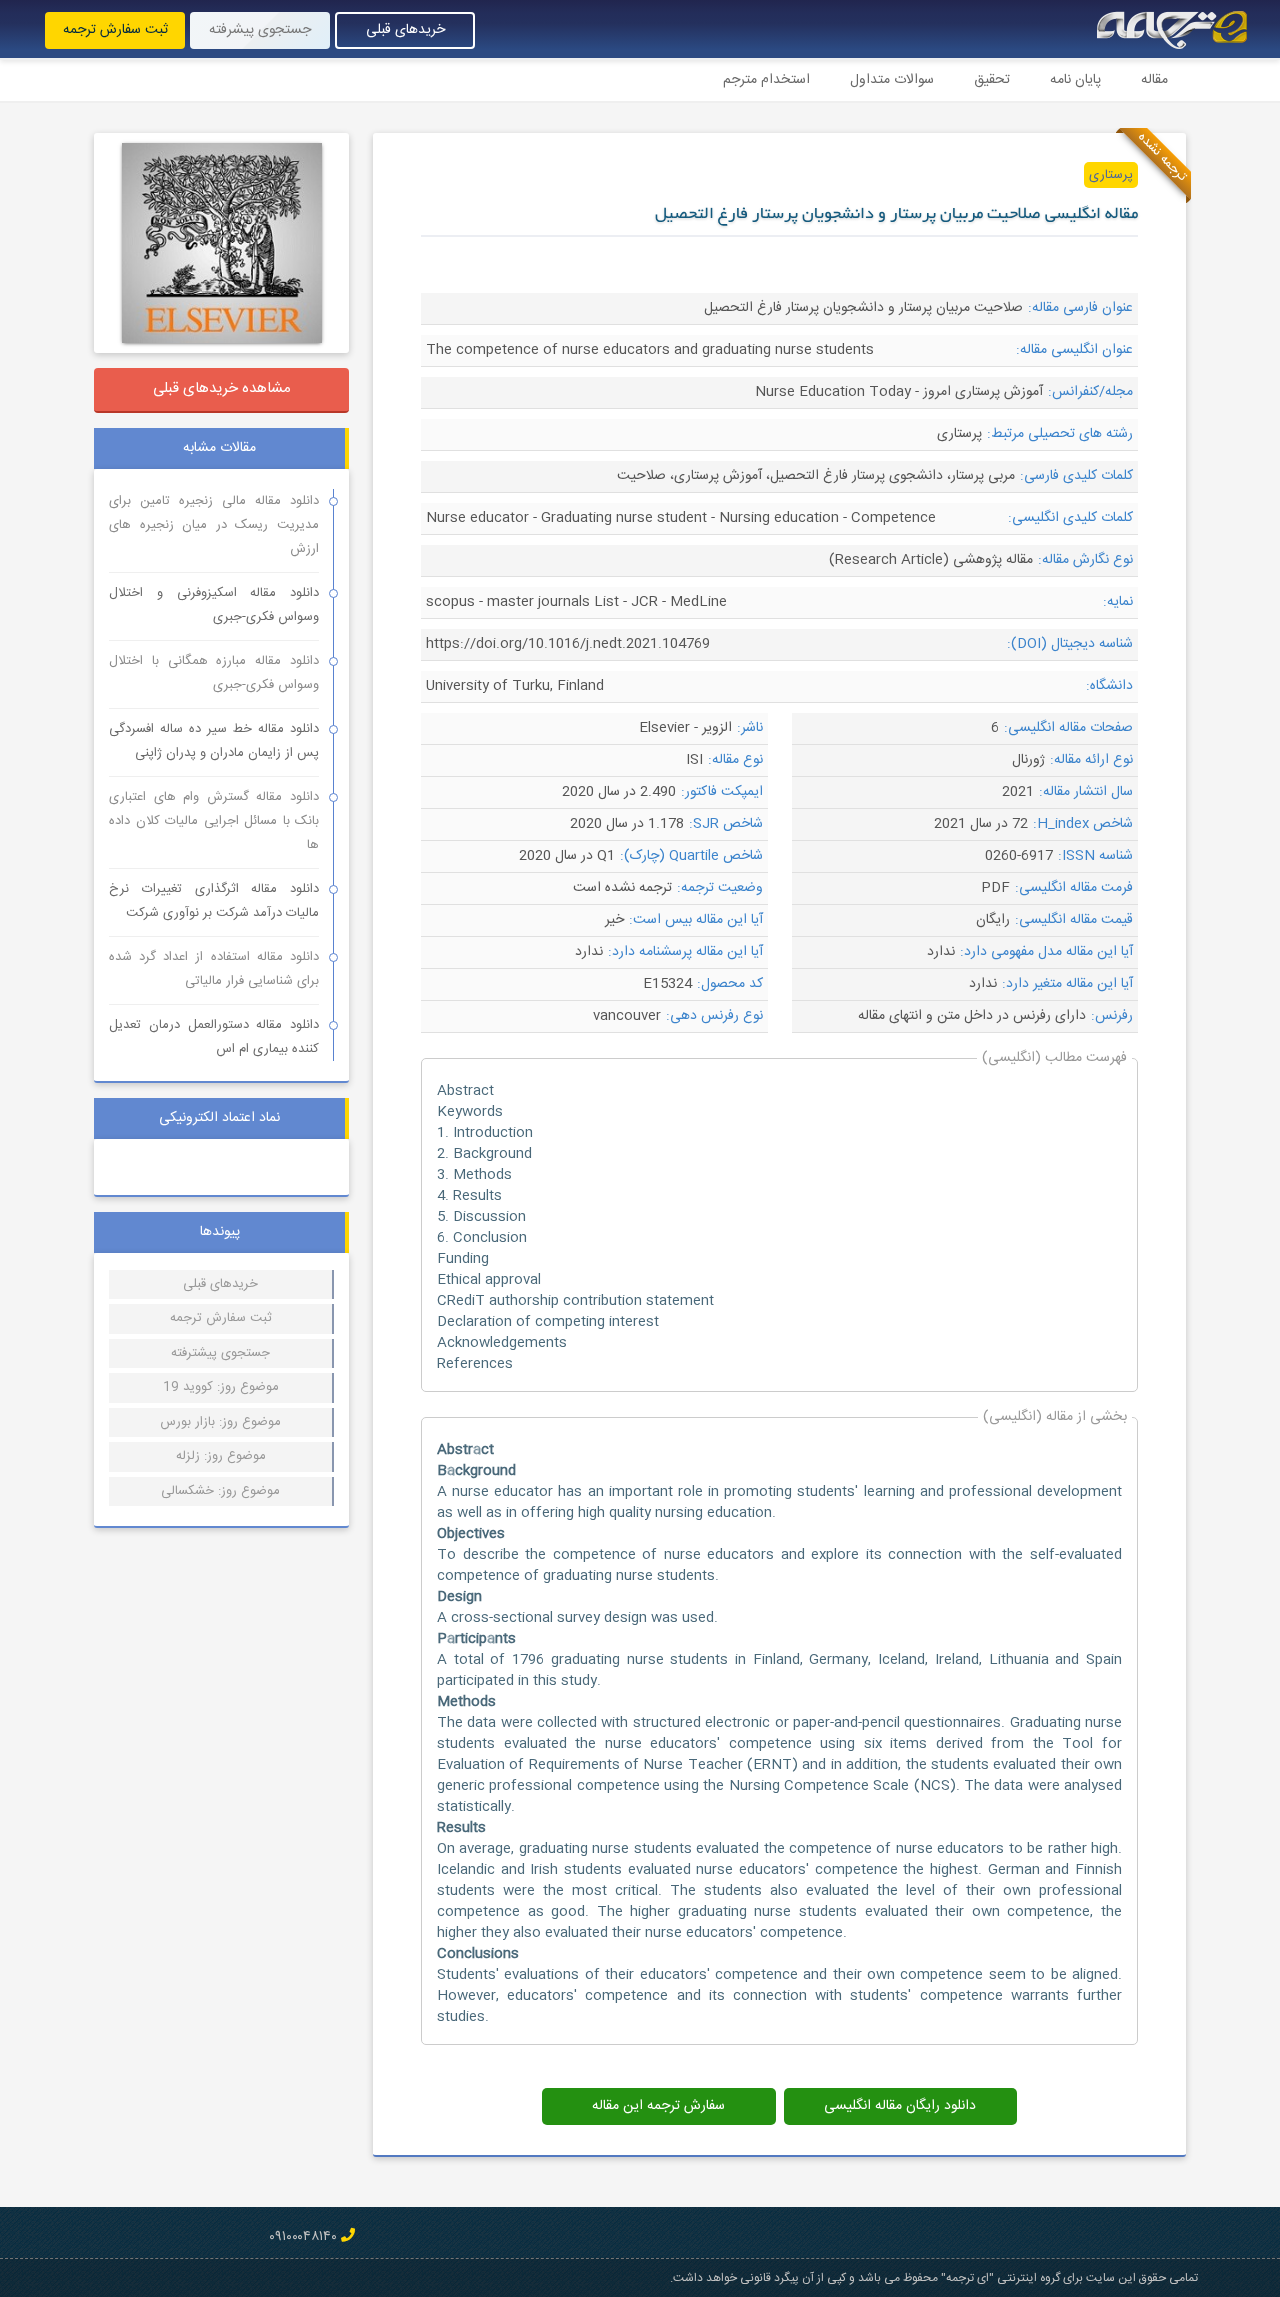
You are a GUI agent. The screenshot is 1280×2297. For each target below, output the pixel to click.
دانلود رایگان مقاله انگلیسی (900, 2106)
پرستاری (1111, 175)
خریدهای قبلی (405, 30)
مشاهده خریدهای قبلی (222, 388)
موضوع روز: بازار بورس (220, 1422)
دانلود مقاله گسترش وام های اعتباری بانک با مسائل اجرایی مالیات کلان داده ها (214, 821)
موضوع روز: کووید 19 (221, 1387)
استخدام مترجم (766, 80)
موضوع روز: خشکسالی (220, 1491)
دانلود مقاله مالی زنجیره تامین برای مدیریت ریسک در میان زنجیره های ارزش (214, 525)
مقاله (1154, 80)
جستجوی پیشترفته (220, 1353)
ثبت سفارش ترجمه (115, 30)
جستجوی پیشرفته (260, 30)
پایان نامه (1075, 80)
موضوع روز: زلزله (221, 1456)
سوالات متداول (892, 80)
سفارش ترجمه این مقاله (658, 2106)
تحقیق (992, 80)
